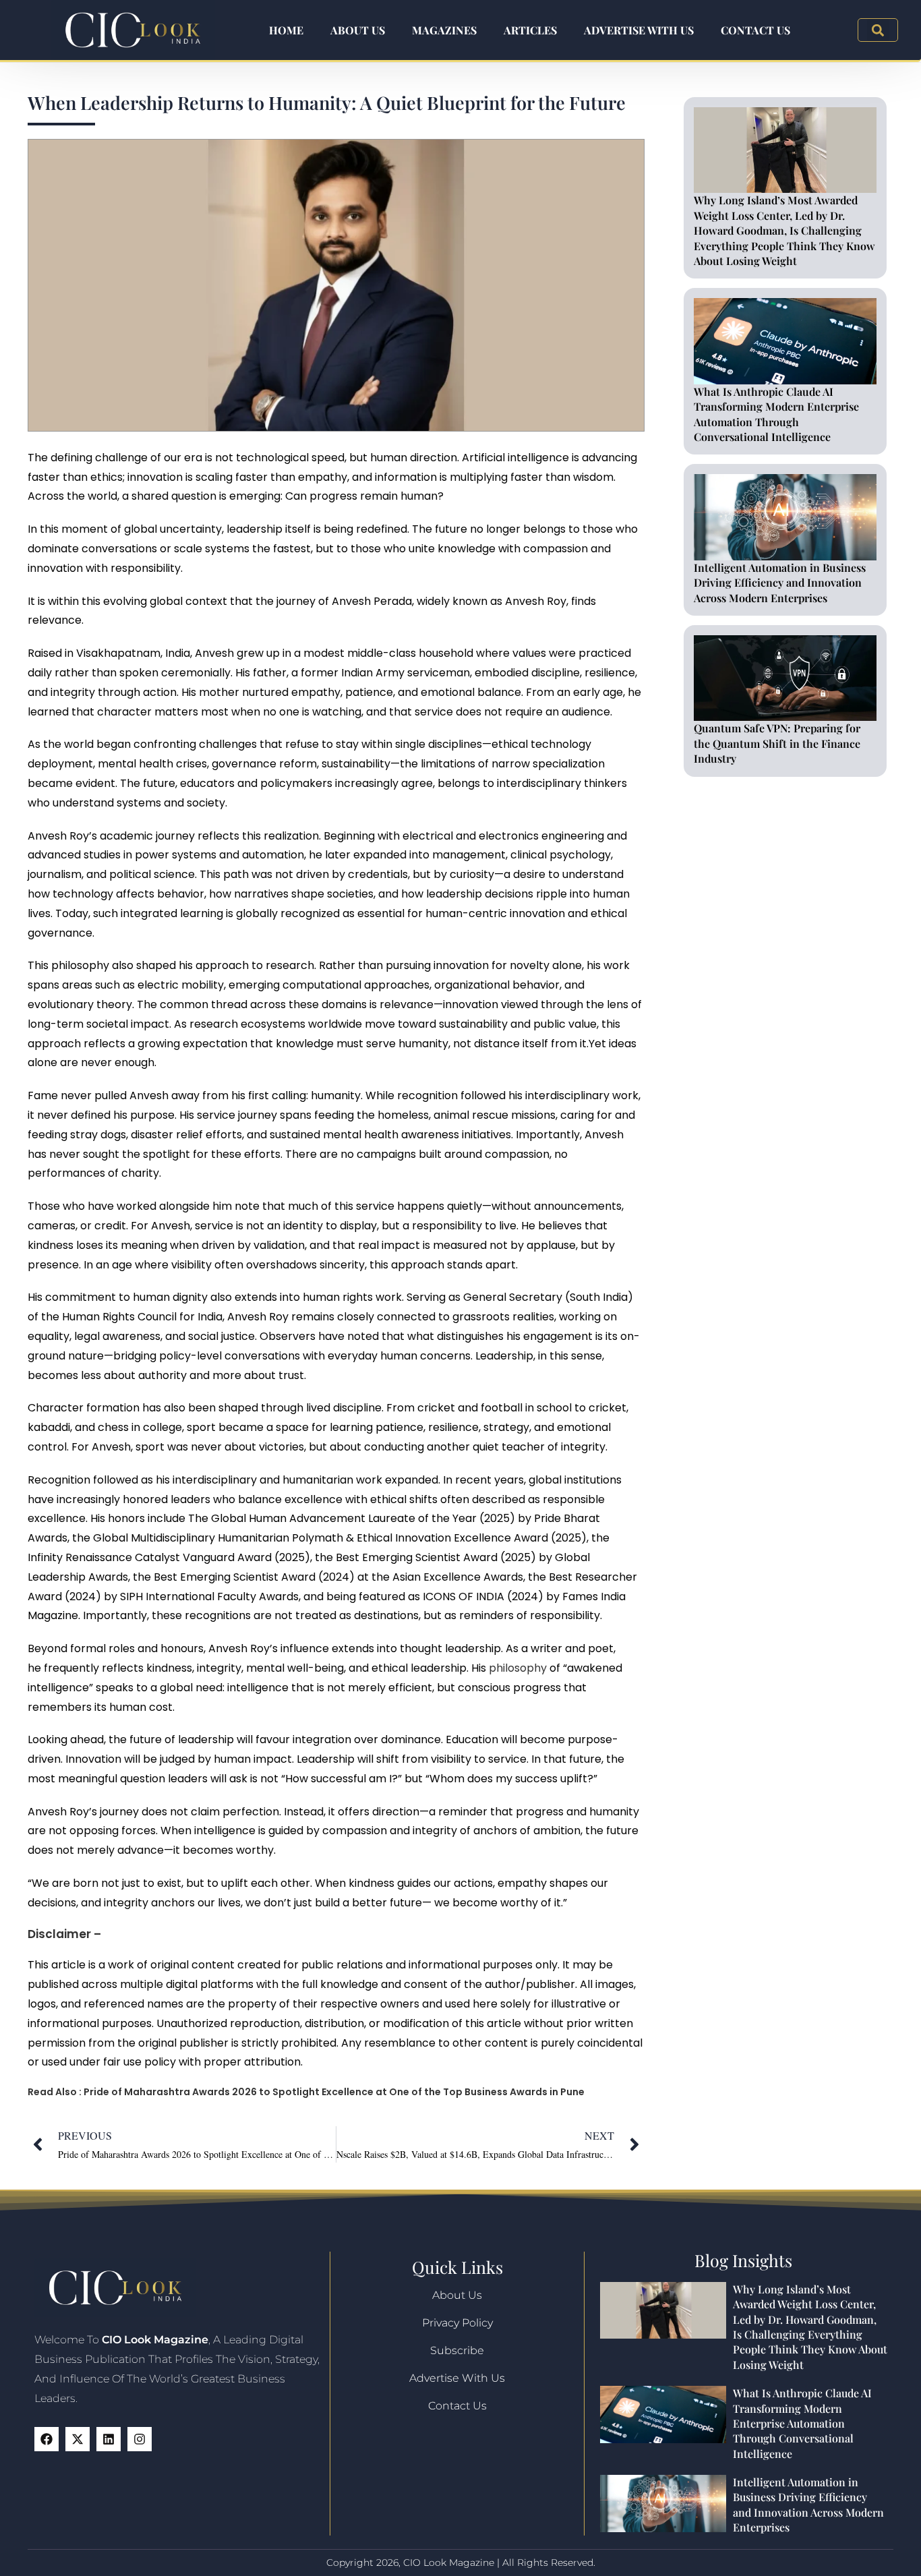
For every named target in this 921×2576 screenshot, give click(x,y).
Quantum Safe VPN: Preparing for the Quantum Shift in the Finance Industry (777, 743)
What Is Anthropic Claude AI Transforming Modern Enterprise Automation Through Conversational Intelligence (776, 414)
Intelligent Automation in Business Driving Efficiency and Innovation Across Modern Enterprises (780, 583)
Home (286, 30)
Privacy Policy (457, 2323)
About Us (358, 30)
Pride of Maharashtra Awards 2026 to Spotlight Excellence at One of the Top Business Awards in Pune (334, 2092)
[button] (878, 30)
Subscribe (457, 2350)
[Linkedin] (109, 2439)
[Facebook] (47, 2439)
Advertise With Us (639, 30)
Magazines (444, 30)
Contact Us (755, 30)
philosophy (518, 1668)
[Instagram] (140, 2439)
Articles (530, 30)
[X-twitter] (78, 2439)
